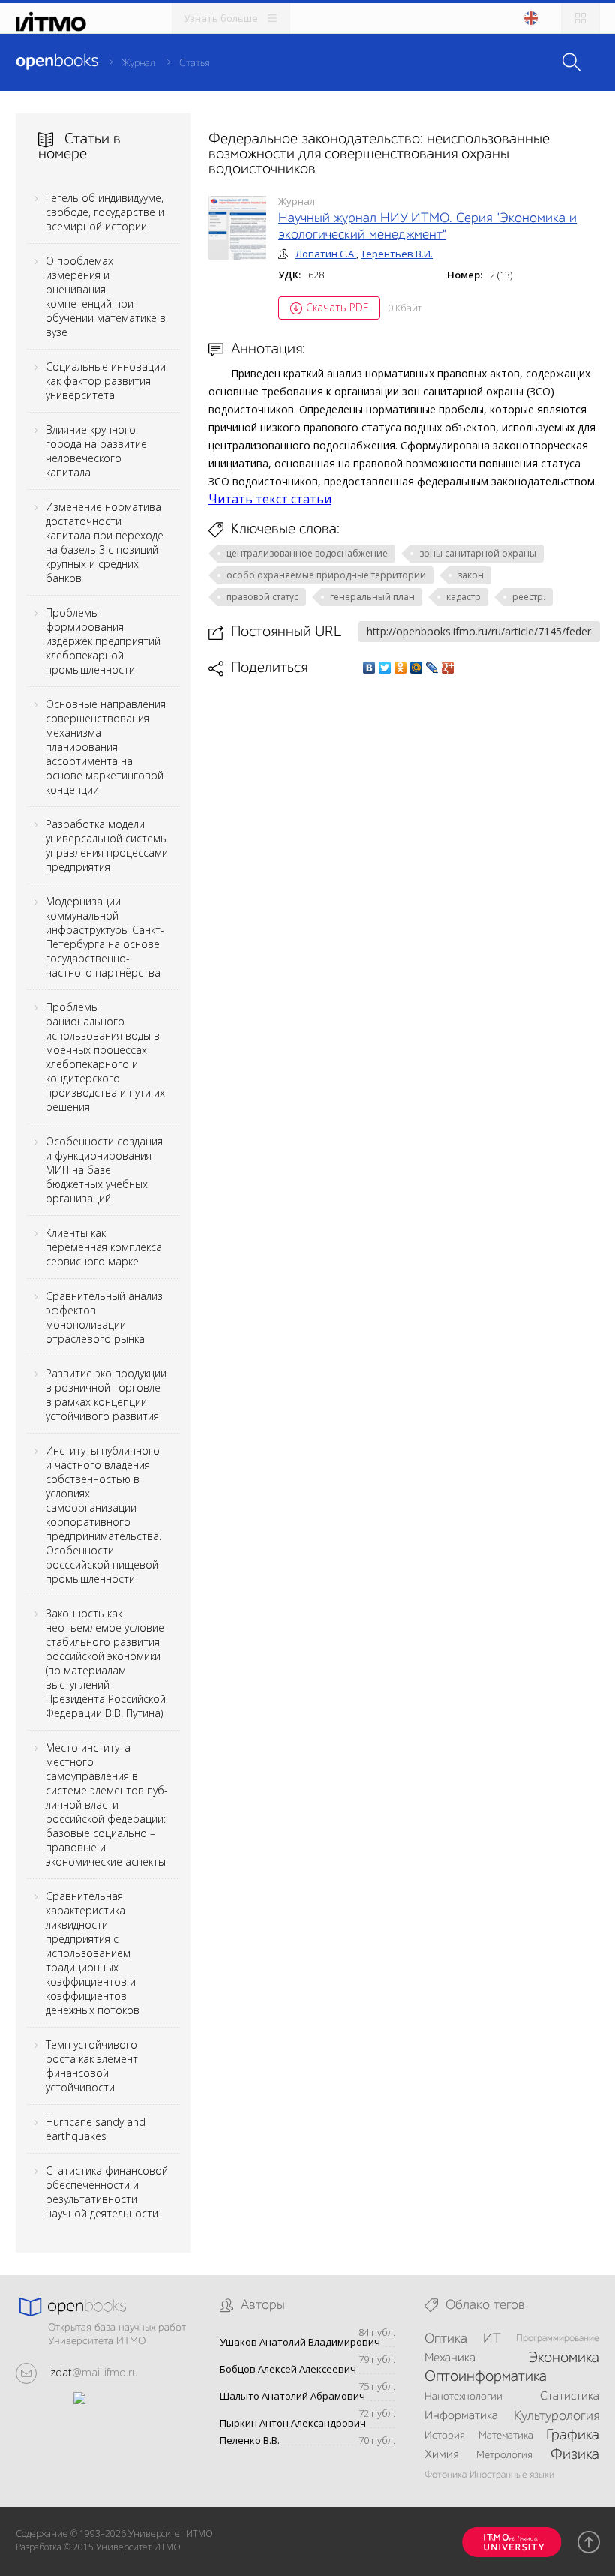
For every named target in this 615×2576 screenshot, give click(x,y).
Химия (441, 2455)
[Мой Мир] (417, 668)
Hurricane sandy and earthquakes (96, 2129)
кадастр (463, 597)
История (445, 2436)
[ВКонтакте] (369, 668)
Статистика (570, 2397)
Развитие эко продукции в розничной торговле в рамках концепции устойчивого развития (106, 1395)
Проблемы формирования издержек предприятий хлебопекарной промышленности (103, 641)
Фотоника (445, 2475)
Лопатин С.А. (326, 254)
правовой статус (262, 597)
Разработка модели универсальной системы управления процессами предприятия (107, 845)
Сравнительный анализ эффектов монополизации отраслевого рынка (104, 1317)
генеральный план (372, 597)
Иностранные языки (512, 2475)
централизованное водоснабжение (307, 553)
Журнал (138, 63)
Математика (506, 2436)
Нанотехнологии (463, 2397)
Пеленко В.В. (250, 2441)
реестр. (529, 597)
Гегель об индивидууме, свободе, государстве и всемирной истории (105, 212)
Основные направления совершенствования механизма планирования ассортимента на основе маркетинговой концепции (106, 747)
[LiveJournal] (432, 668)
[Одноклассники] (401, 668)
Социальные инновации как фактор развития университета (106, 381)
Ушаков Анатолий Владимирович (300, 2342)
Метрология (504, 2455)
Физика (575, 2455)
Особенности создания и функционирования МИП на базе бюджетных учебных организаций (104, 1170)
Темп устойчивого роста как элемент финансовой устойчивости (92, 2066)
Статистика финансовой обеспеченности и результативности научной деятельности (107, 2192)
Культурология (556, 2416)
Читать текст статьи (270, 499)
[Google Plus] (448, 668)
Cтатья (194, 63)
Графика (573, 2436)
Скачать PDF (337, 307)
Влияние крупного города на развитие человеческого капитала (96, 451)
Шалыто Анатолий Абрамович (292, 2396)
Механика (450, 2358)
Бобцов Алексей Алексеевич (288, 2369)
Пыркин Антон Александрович (293, 2423)
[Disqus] (404, 888)
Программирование (558, 2339)
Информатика (461, 2416)
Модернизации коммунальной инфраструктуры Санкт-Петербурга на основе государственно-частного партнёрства (105, 937)
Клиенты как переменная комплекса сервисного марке (104, 1247)
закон (471, 575)
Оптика (446, 2339)
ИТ (492, 2339)
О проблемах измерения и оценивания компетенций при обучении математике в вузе (106, 296)
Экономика (564, 2358)
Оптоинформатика (486, 2377)
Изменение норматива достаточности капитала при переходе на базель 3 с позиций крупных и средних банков (105, 542)
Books (57, 62)
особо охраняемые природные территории (326, 575)
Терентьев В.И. (397, 254)
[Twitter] (385, 668)
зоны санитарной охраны (478, 553)
